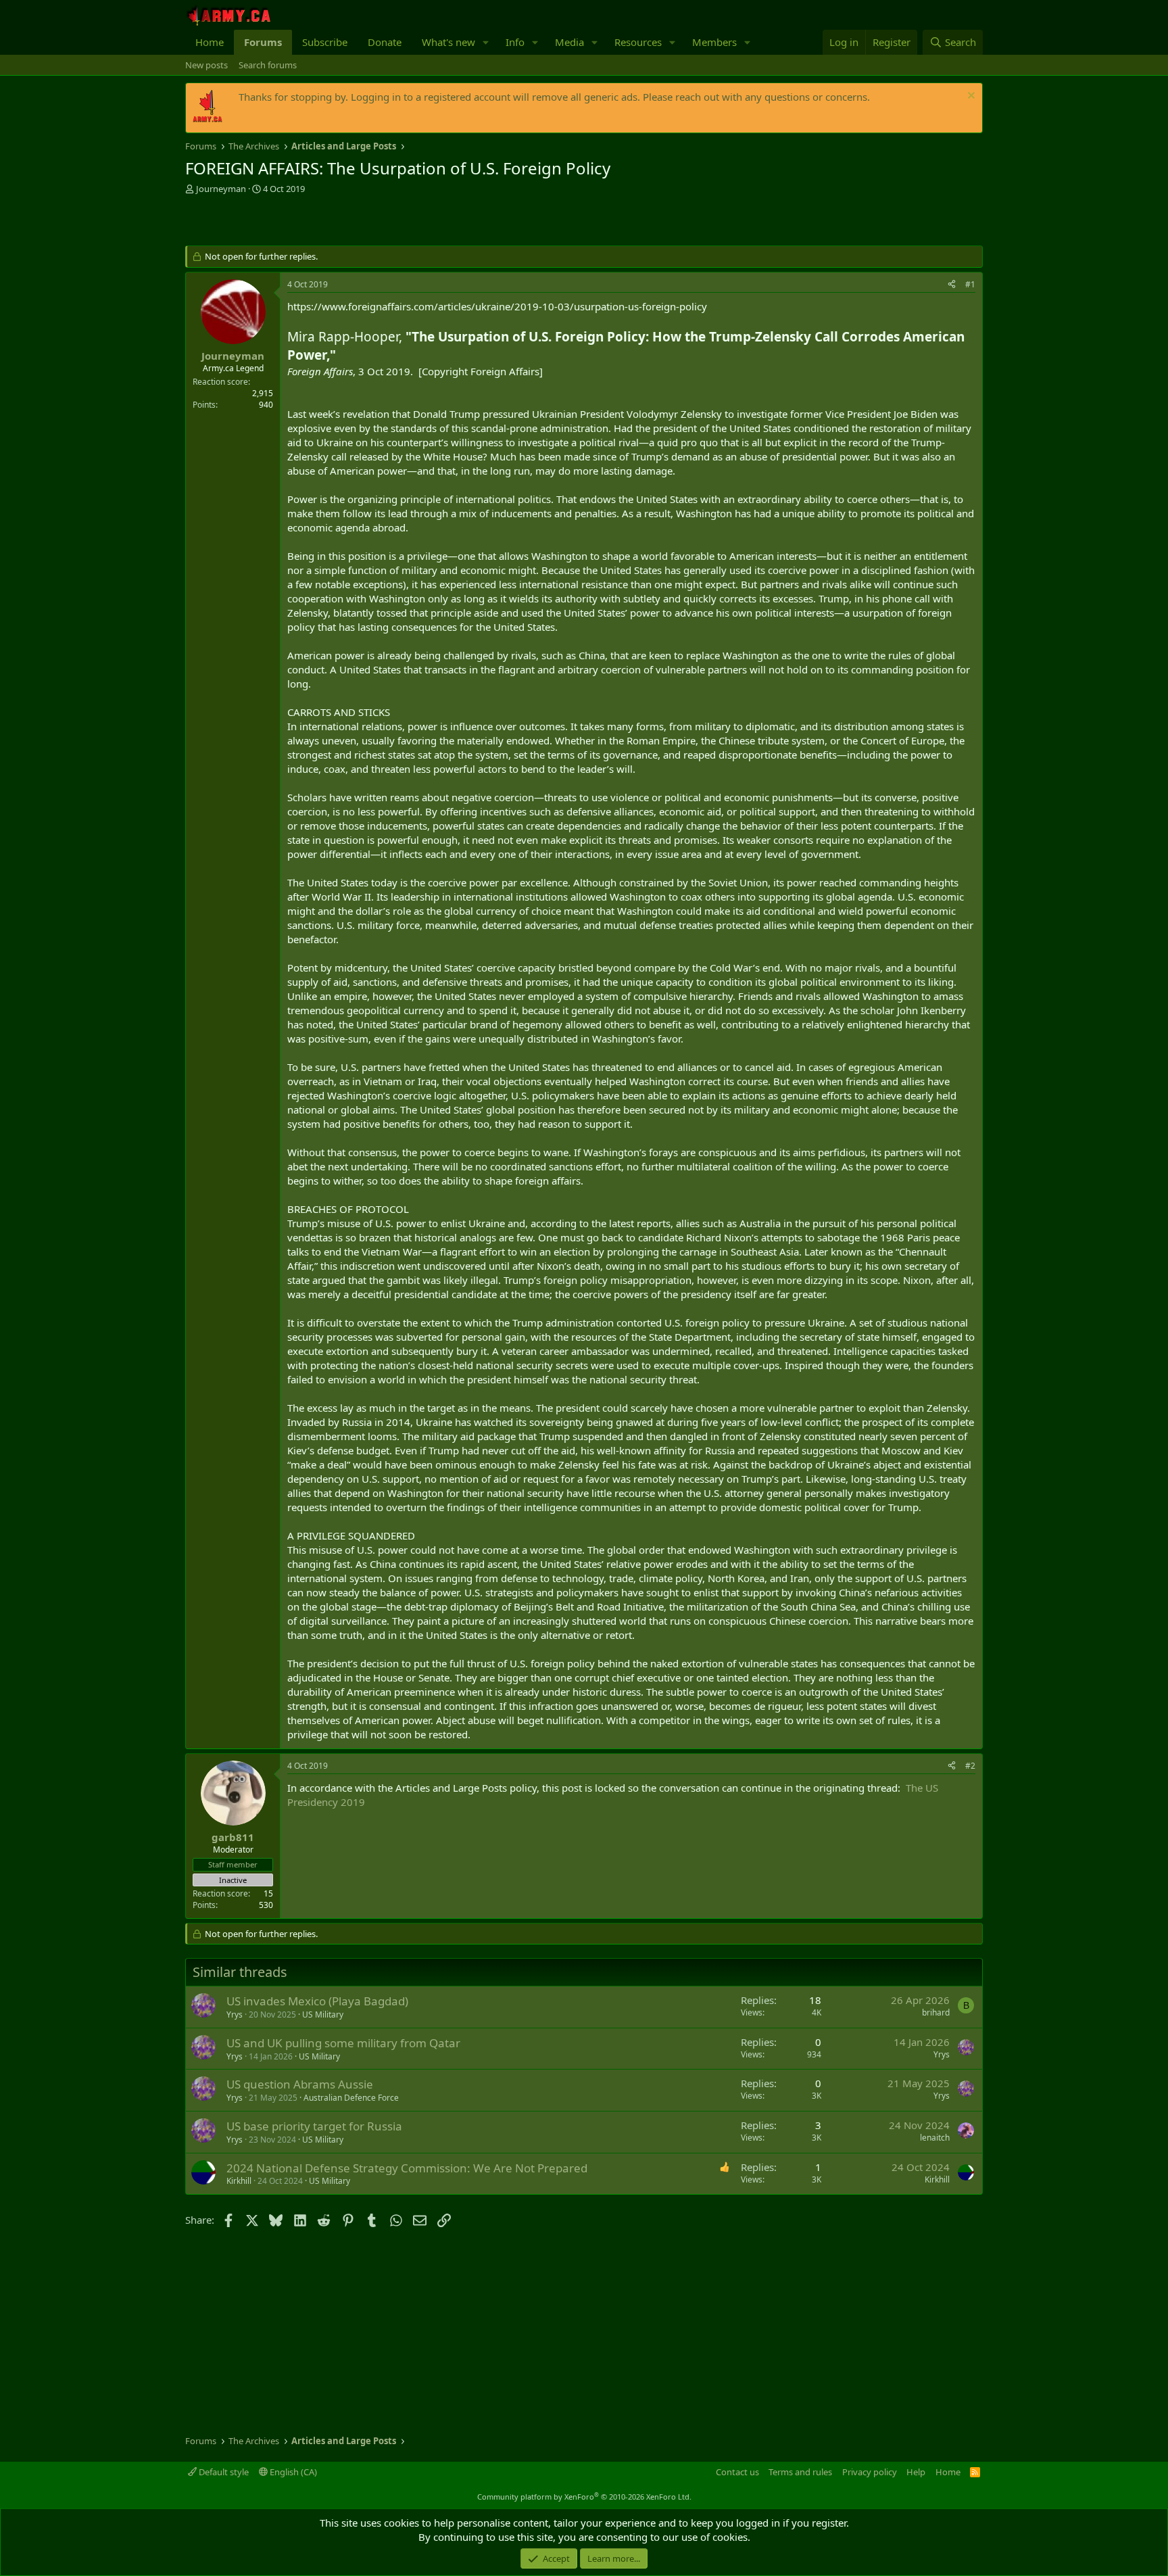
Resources (638, 42)
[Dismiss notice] (970, 97)
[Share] (952, 285)
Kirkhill (239, 2181)
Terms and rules (800, 2472)
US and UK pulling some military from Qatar (343, 2043)
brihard (936, 2012)
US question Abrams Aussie (300, 2084)
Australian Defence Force (351, 2098)
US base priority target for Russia (314, 2126)
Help (916, 2472)
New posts (206, 65)
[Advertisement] (343, 222)
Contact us (737, 2472)
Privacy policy (870, 2472)
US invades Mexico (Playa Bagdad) (317, 2001)
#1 (970, 284)
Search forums (268, 65)
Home (210, 42)
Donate (385, 42)
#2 (970, 1766)
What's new (448, 42)
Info (515, 42)
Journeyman (221, 189)
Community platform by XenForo (584, 2497)
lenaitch (935, 2138)
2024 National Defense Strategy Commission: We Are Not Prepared (407, 2168)
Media (569, 42)
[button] (486, 42)
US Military (323, 2014)
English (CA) (292, 2472)
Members (714, 42)
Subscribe (325, 42)
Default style (223, 2472)
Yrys (235, 2014)
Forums (263, 42)
